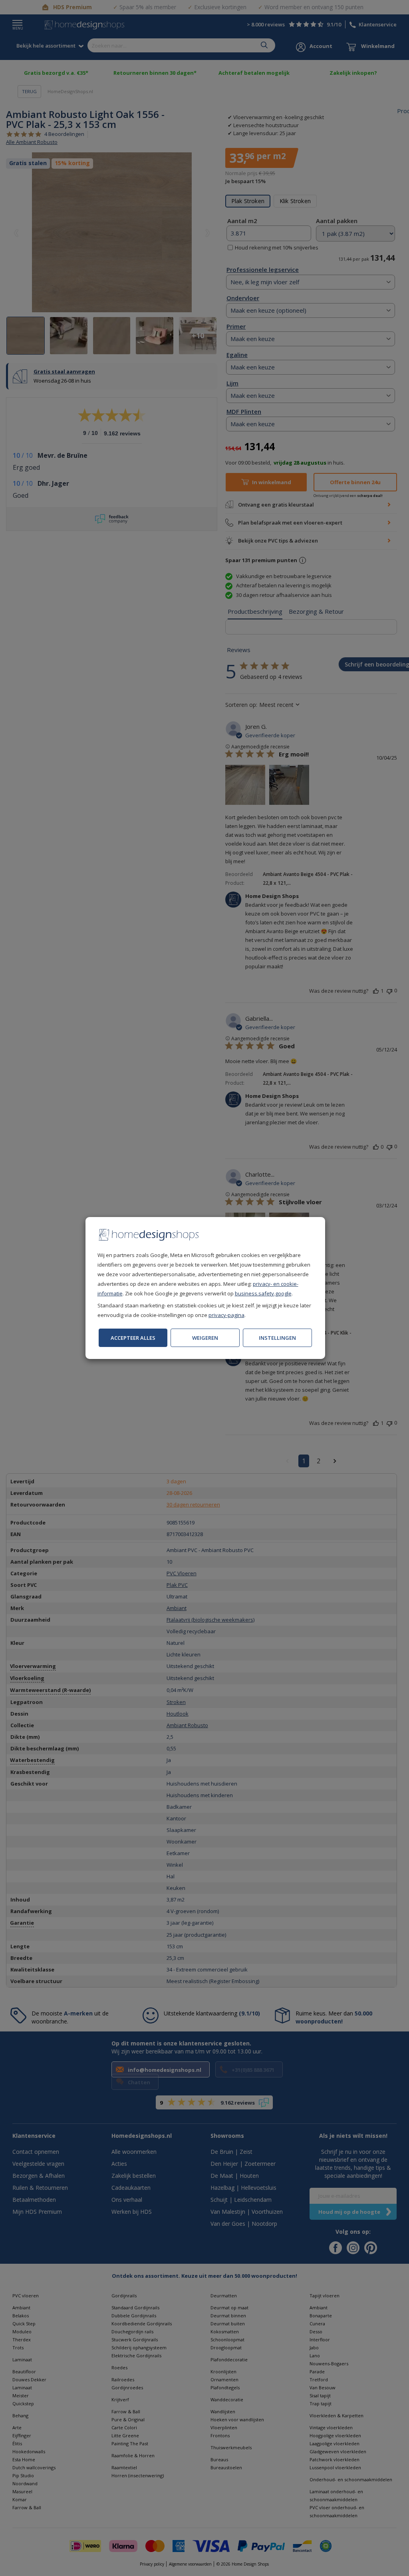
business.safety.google (263, 1293)
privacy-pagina (226, 1315)
